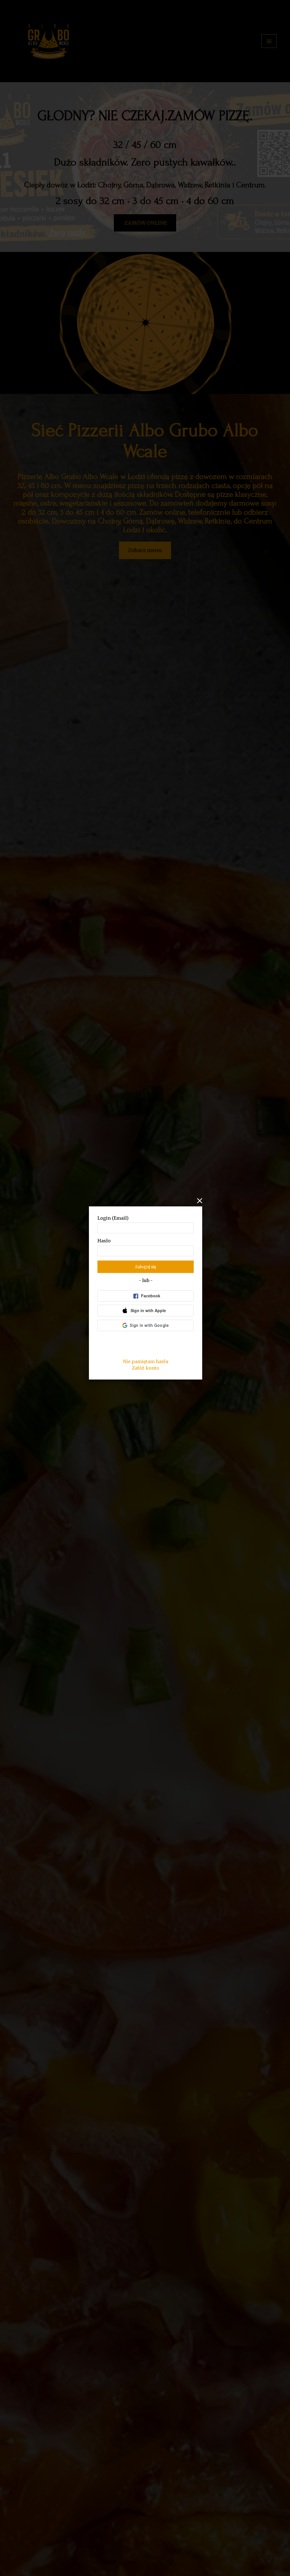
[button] (146, 1311)
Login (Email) (113, 1218)
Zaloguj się (146, 1267)
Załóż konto (146, 1368)
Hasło (104, 1241)
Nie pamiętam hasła (146, 1361)
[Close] (199, 1201)
